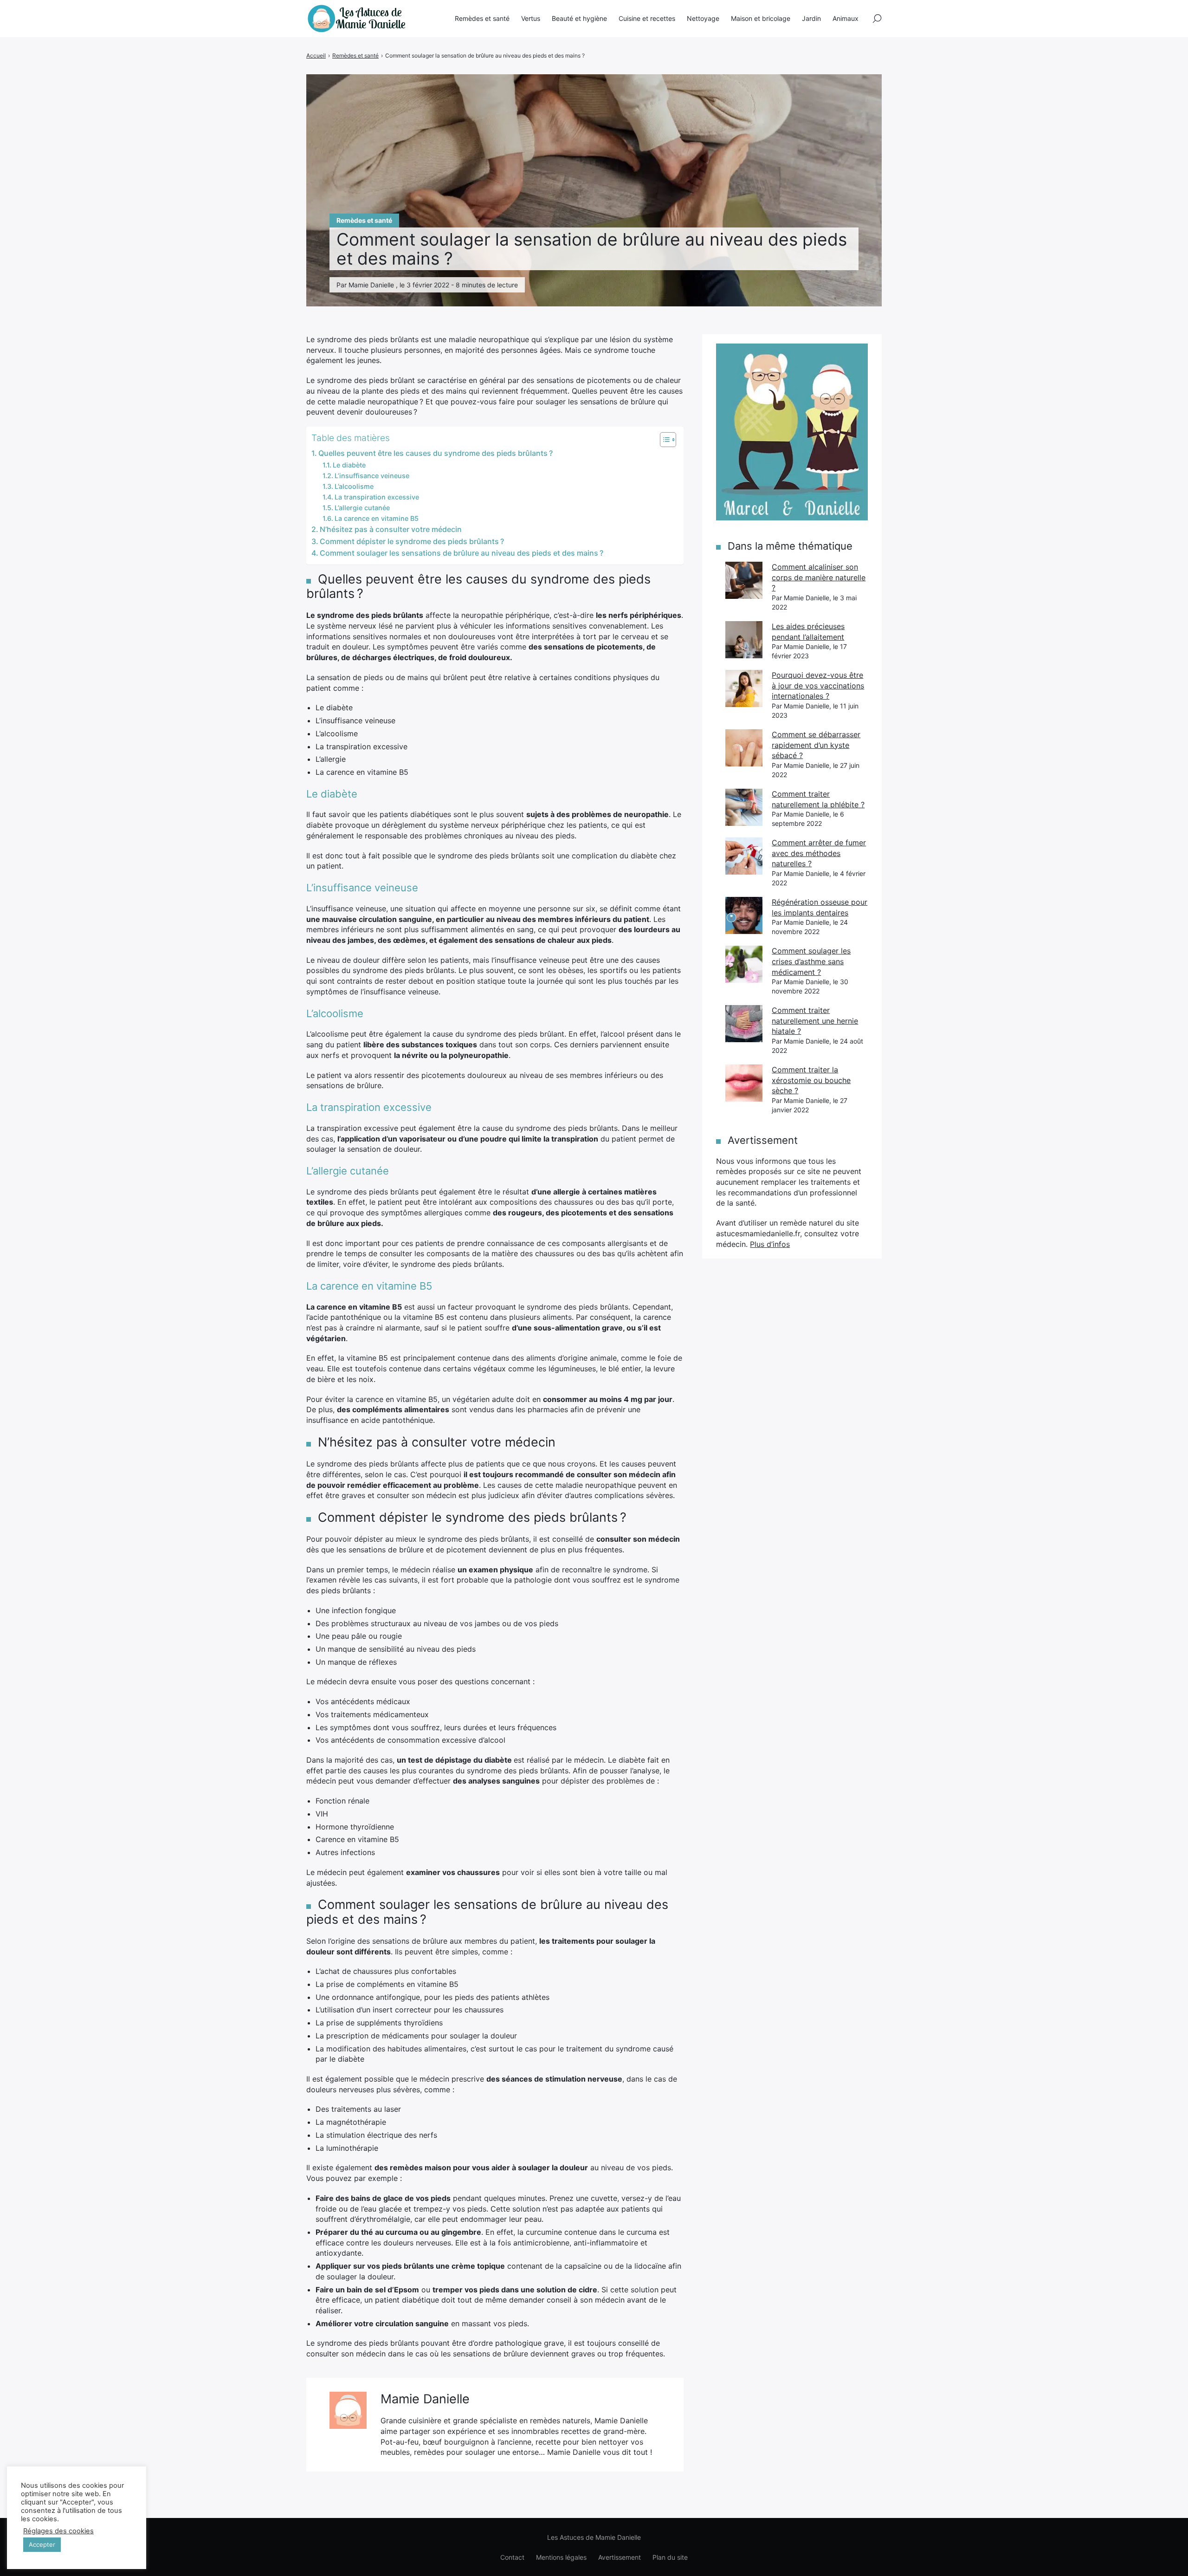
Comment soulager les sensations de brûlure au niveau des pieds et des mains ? (462, 553)
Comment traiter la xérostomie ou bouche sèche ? (811, 1080)
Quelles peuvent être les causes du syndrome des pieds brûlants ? (436, 453)
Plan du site (670, 2557)
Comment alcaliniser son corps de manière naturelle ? (819, 577)
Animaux (846, 18)
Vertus (531, 18)
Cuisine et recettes (647, 18)
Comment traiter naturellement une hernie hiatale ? (815, 1021)
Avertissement (620, 2557)
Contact (512, 2557)
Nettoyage (703, 18)
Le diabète (349, 465)
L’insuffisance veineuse (372, 476)
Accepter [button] (42, 2544)
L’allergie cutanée (362, 508)
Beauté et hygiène (579, 18)
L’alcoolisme (354, 486)
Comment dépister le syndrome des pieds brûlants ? (412, 541)
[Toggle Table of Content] (663, 440)
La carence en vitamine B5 (377, 518)
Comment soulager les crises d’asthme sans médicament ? (811, 961)
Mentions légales (561, 2557)
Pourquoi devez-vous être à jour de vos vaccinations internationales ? (818, 685)
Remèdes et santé (482, 18)
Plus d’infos (770, 1244)
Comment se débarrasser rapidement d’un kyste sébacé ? (816, 745)
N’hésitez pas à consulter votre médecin (391, 529)
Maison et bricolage (761, 18)
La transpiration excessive (377, 497)
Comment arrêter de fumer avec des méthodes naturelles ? (819, 853)
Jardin (811, 18)
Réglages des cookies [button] (58, 2531)
